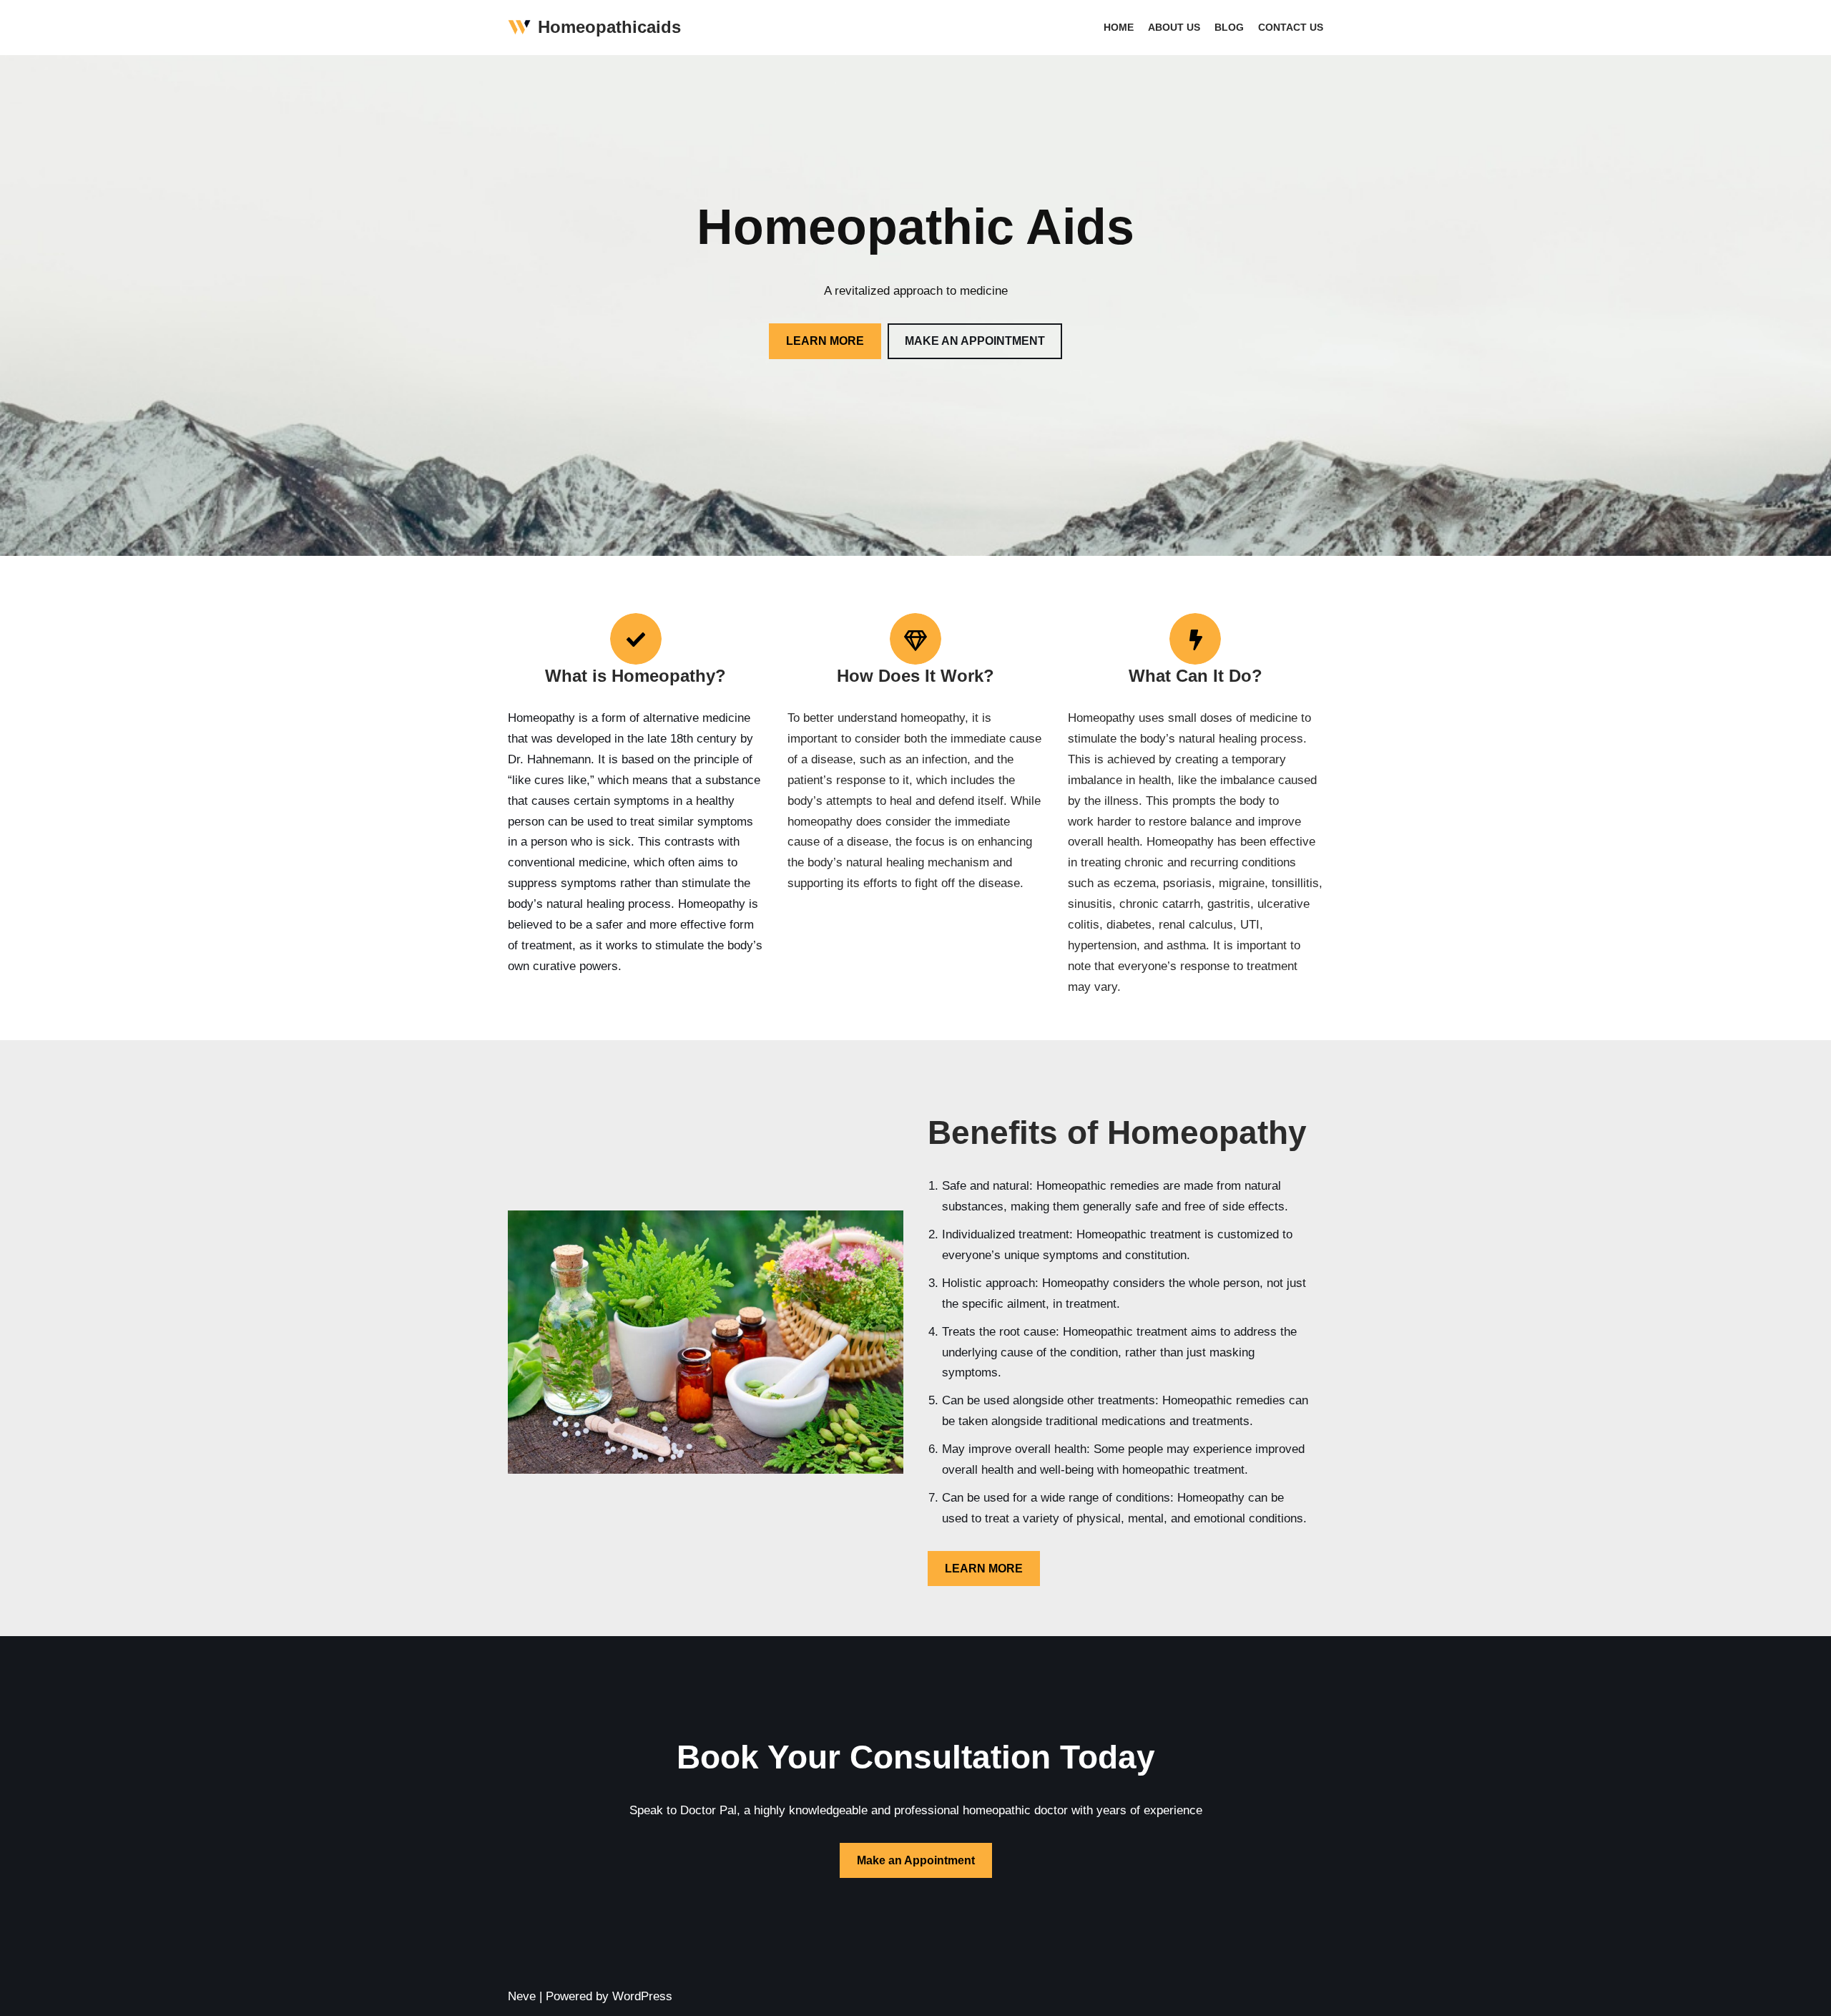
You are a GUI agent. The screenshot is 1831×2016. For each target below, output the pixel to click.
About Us (1174, 28)
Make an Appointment (916, 1860)
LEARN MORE (825, 341)
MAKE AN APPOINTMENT (975, 341)
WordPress (642, 1996)
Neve (522, 1996)
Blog (1229, 28)
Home (1119, 28)
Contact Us (1291, 28)
